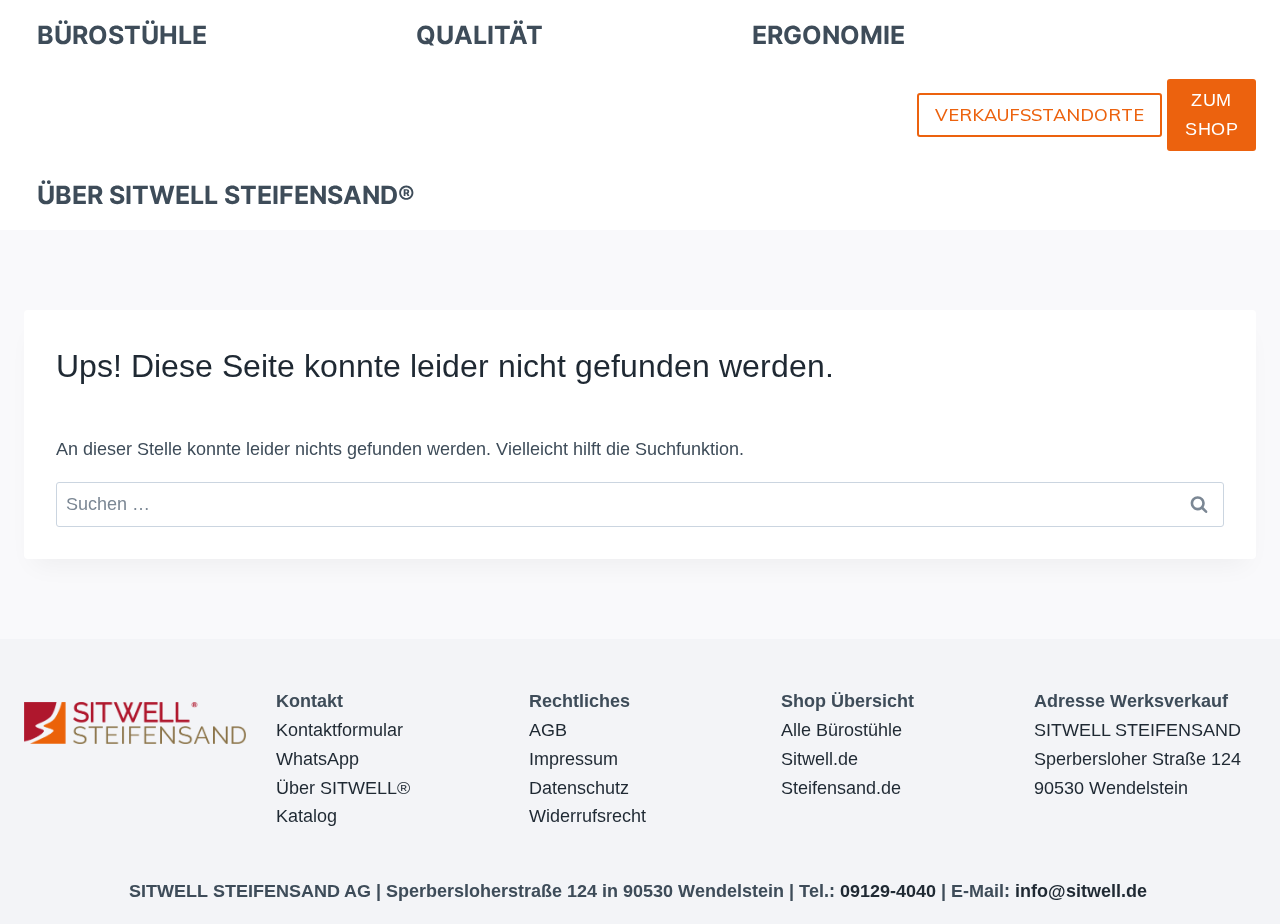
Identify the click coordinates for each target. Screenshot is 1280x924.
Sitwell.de (819, 759)
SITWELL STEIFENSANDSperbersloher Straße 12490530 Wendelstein (1137, 759)
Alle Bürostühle (841, 730)
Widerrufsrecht (587, 816)
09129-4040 (888, 891)
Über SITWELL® (343, 788)
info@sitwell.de (1081, 891)
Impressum (573, 759)
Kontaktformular (339, 730)
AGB (548, 730)
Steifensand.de (841, 788)
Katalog (306, 816)
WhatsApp (317, 759)
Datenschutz (579, 788)
